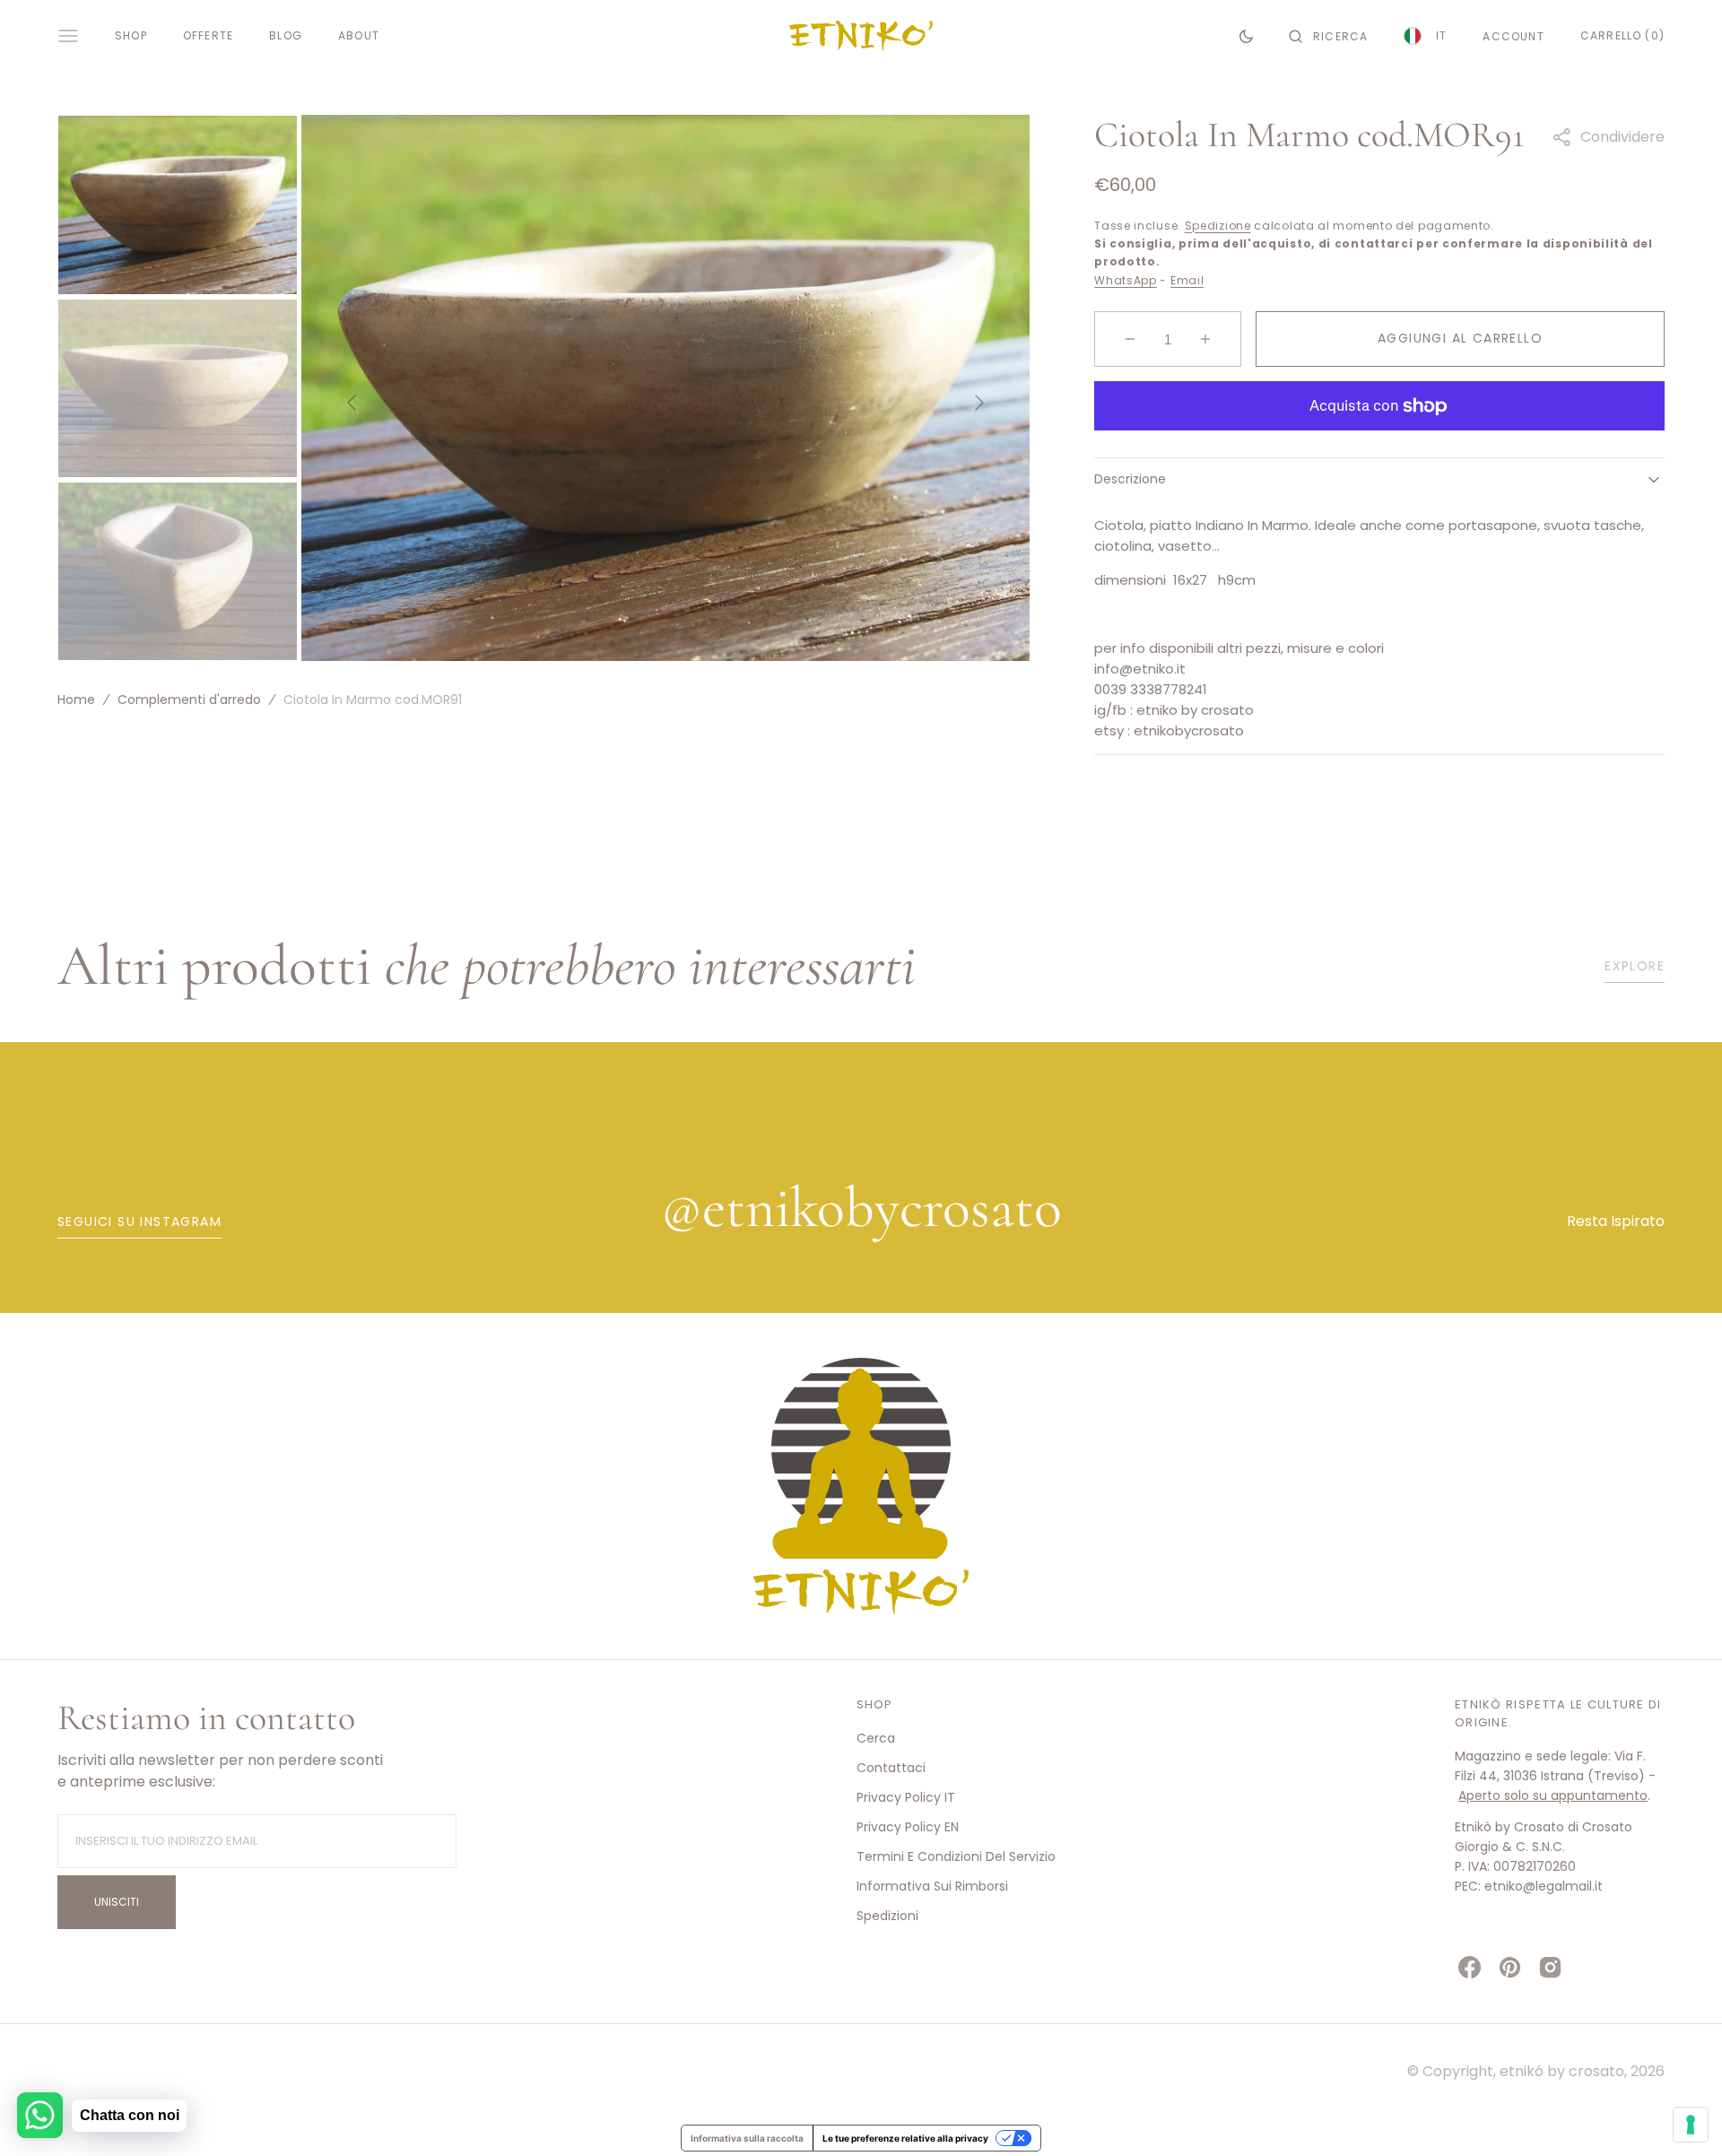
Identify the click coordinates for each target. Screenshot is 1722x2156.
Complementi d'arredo (189, 700)
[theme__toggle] (1246, 36)
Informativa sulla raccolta (747, 2138)
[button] (1328, 36)
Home (76, 700)
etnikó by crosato (1562, 2071)
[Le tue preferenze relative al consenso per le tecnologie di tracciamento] (1691, 2125)
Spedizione (1218, 226)
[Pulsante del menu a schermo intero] (68, 36)
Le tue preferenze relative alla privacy (905, 2138)
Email (1187, 280)
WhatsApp (1126, 280)
